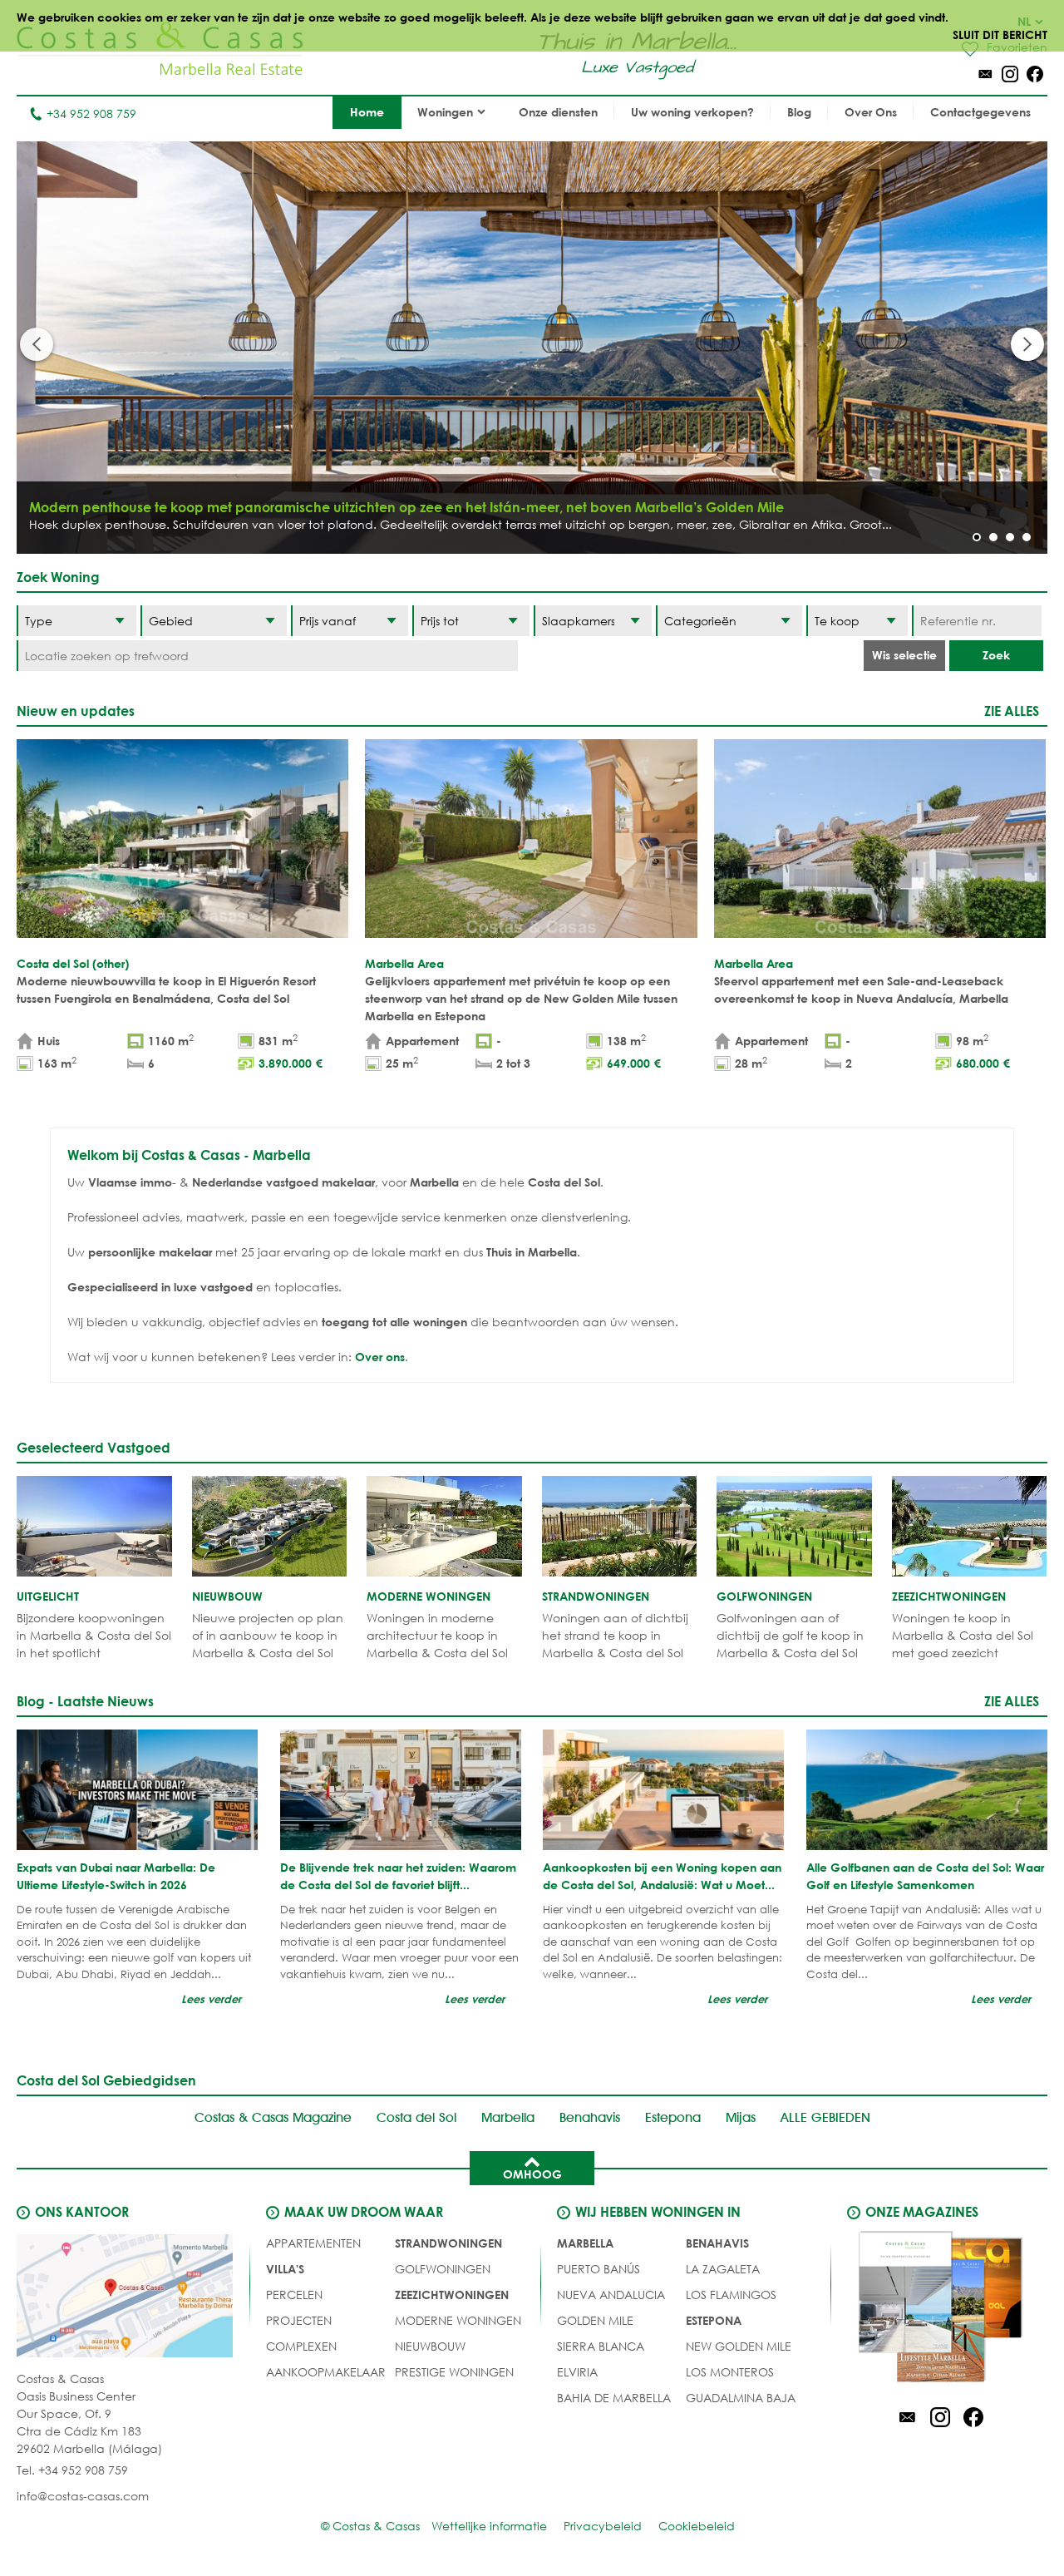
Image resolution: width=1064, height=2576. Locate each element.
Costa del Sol (416, 2117)
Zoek (996, 655)
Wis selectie (904, 655)
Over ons (380, 1357)
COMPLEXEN (301, 2346)
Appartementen (313, 2243)
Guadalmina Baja (741, 2398)
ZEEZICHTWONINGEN (452, 2295)
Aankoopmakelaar (326, 2372)
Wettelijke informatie (489, 2526)
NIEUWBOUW (430, 2346)
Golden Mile (595, 2320)
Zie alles (1012, 711)
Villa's (285, 2269)
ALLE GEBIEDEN (825, 2117)
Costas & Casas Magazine (273, 2117)
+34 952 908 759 (91, 114)
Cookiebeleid (697, 2526)
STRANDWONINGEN (448, 2243)
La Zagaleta (723, 2269)
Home (367, 112)
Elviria (577, 2372)
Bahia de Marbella (614, 2398)
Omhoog (532, 2174)
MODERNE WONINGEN (458, 2320)
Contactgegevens (980, 112)
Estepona (673, 2117)
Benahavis (590, 2117)
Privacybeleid (603, 2526)
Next (1027, 344)
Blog (799, 112)
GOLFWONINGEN (443, 2269)
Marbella (508, 2117)
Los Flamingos (731, 2295)
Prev (37, 344)
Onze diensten (558, 112)
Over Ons (871, 112)
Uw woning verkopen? (692, 112)
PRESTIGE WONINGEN (454, 2372)
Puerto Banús (598, 2269)
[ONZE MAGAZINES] (940, 2309)
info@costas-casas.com (83, 2496)
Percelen (294, 2295)
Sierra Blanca (601, 2346)
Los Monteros (730, 2372)
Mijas (741, 2117)
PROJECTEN (299, 2320)
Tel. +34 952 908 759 (72, 2470)
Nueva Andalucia (611, 2295)
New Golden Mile (739, 2346)
